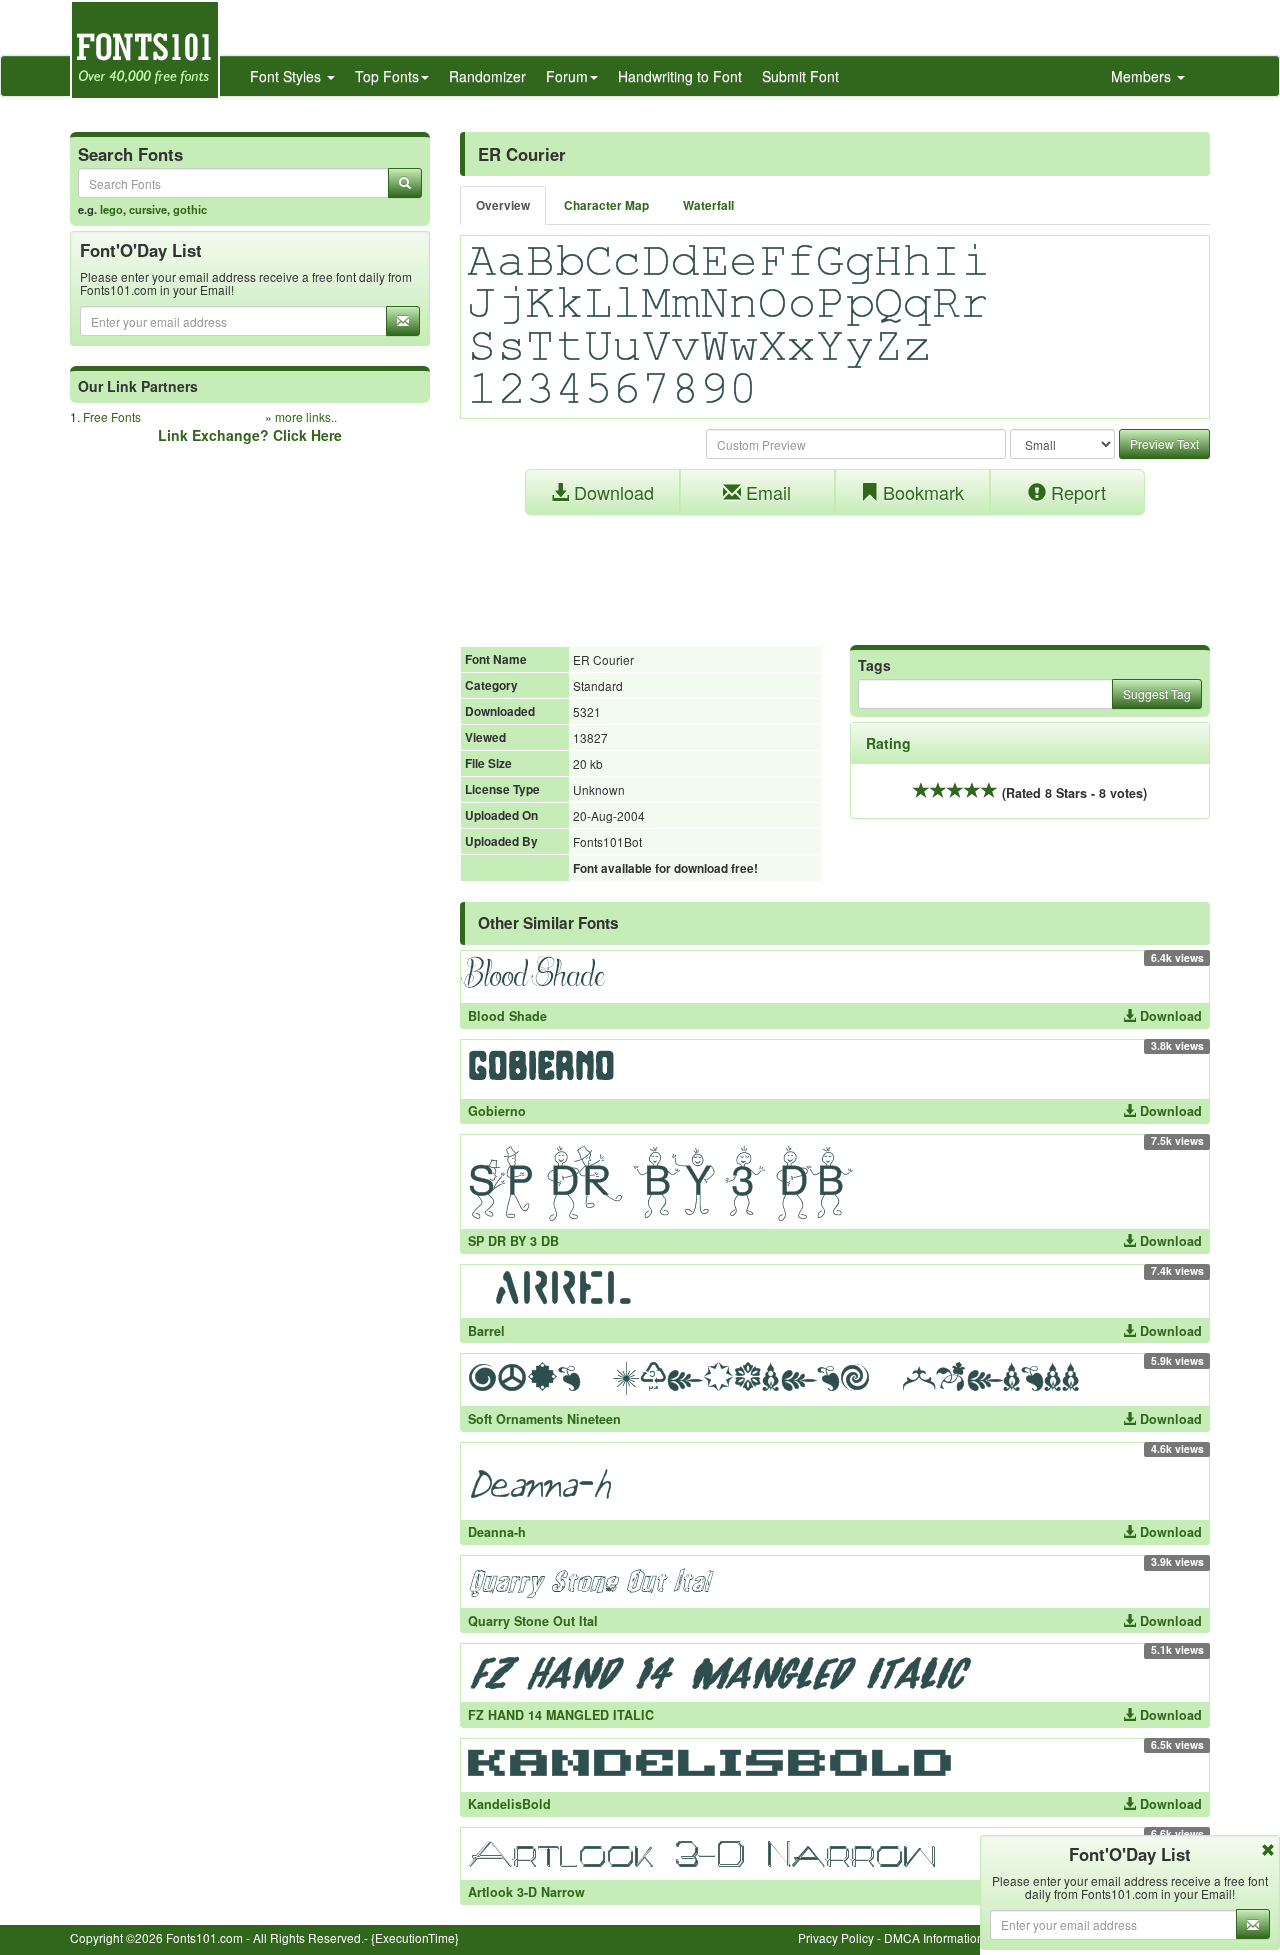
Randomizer (487, 76)
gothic (190, 209)
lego (111, 209)
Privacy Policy (836, 1937)
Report (1076, 492)
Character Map (606, 205)
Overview (503, 205)
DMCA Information (934, 1937)
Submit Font (800, 76)
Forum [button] (567, 76)
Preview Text (1164, 443)
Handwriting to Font (680, 76)
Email (766, 492)
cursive (148, 209)
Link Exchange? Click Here (250, 435)
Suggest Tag (1157, 693)
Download (611, 492)
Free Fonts (112, 416)
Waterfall (708, 205)
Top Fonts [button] (387, 76)
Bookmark (921, 492)
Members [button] (1143, 76)
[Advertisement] (835, 570)
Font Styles (287, 76)
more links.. (306, 416)
